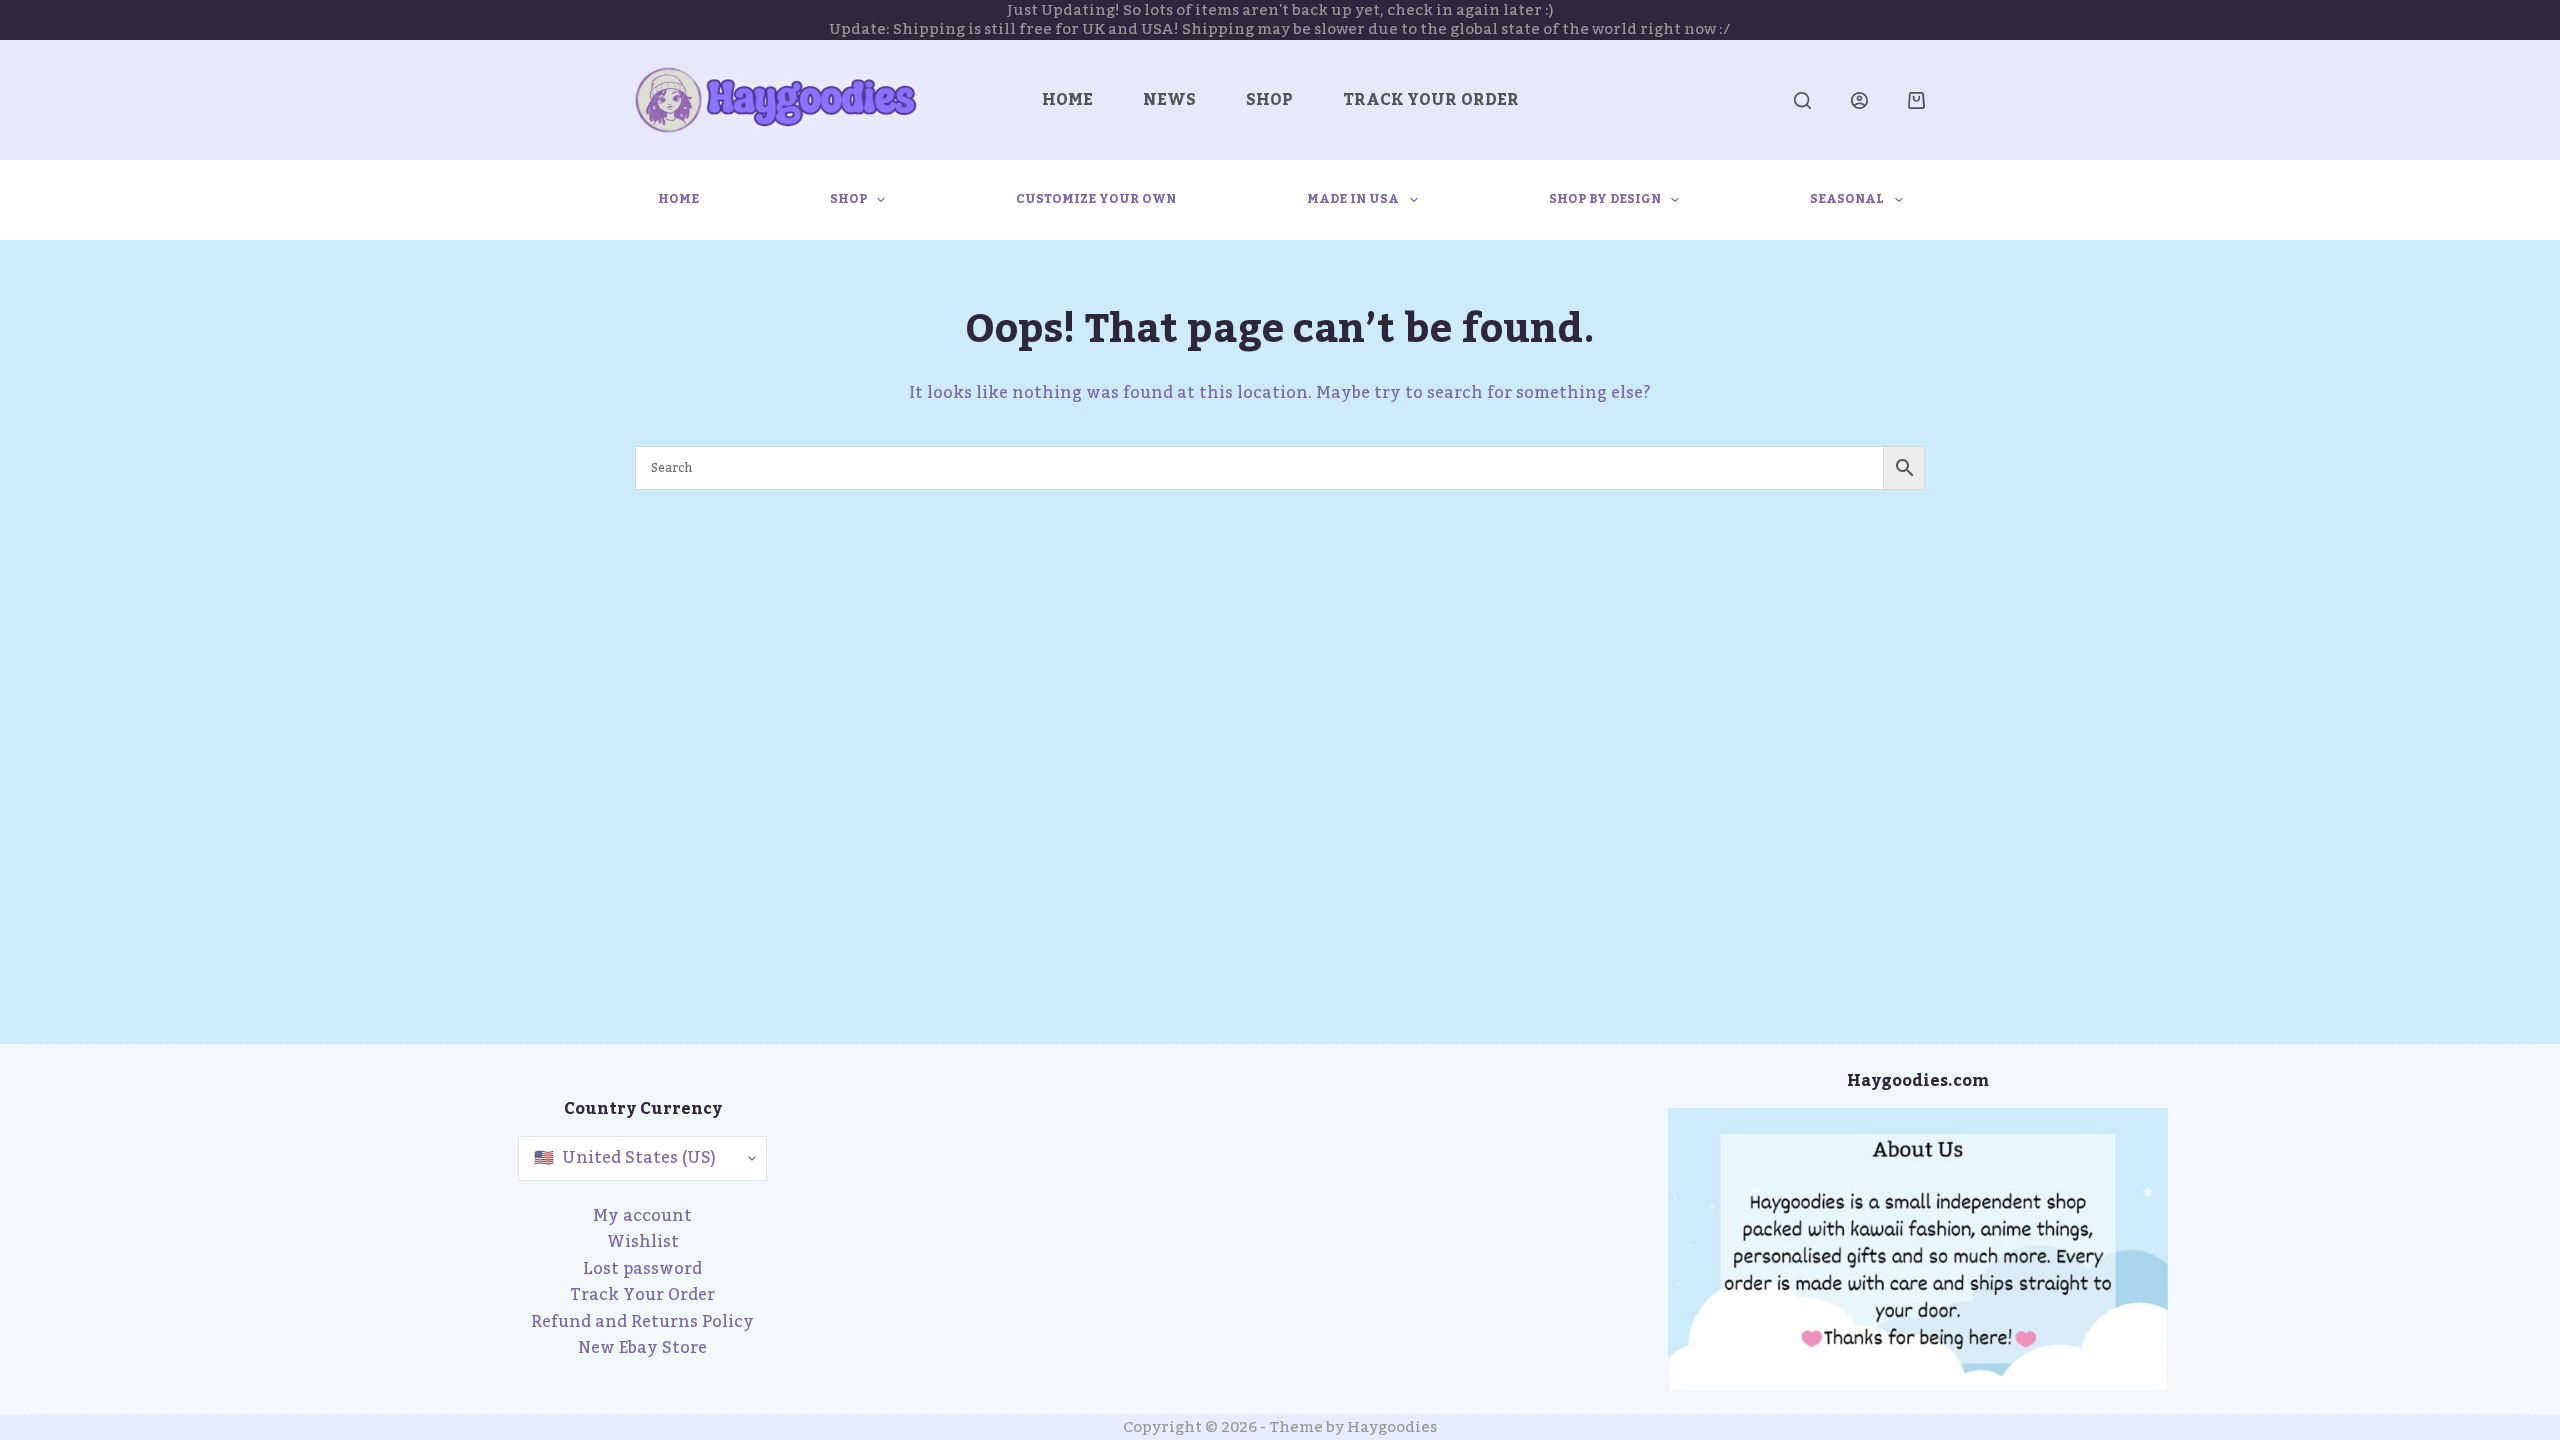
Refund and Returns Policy (642, 1322)
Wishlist (643, 1242)
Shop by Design (1605, 199)
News (1169, 100)
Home (1067, 100)
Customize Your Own (1096, 199)
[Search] (1802, 100)
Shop (1269, 100)
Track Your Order (1431, 100)
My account (642, 1216)
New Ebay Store (642, 1348)
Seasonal (1847, 199)
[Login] (1859, 100)
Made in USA (1353, 199)
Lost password (642, 1269)
